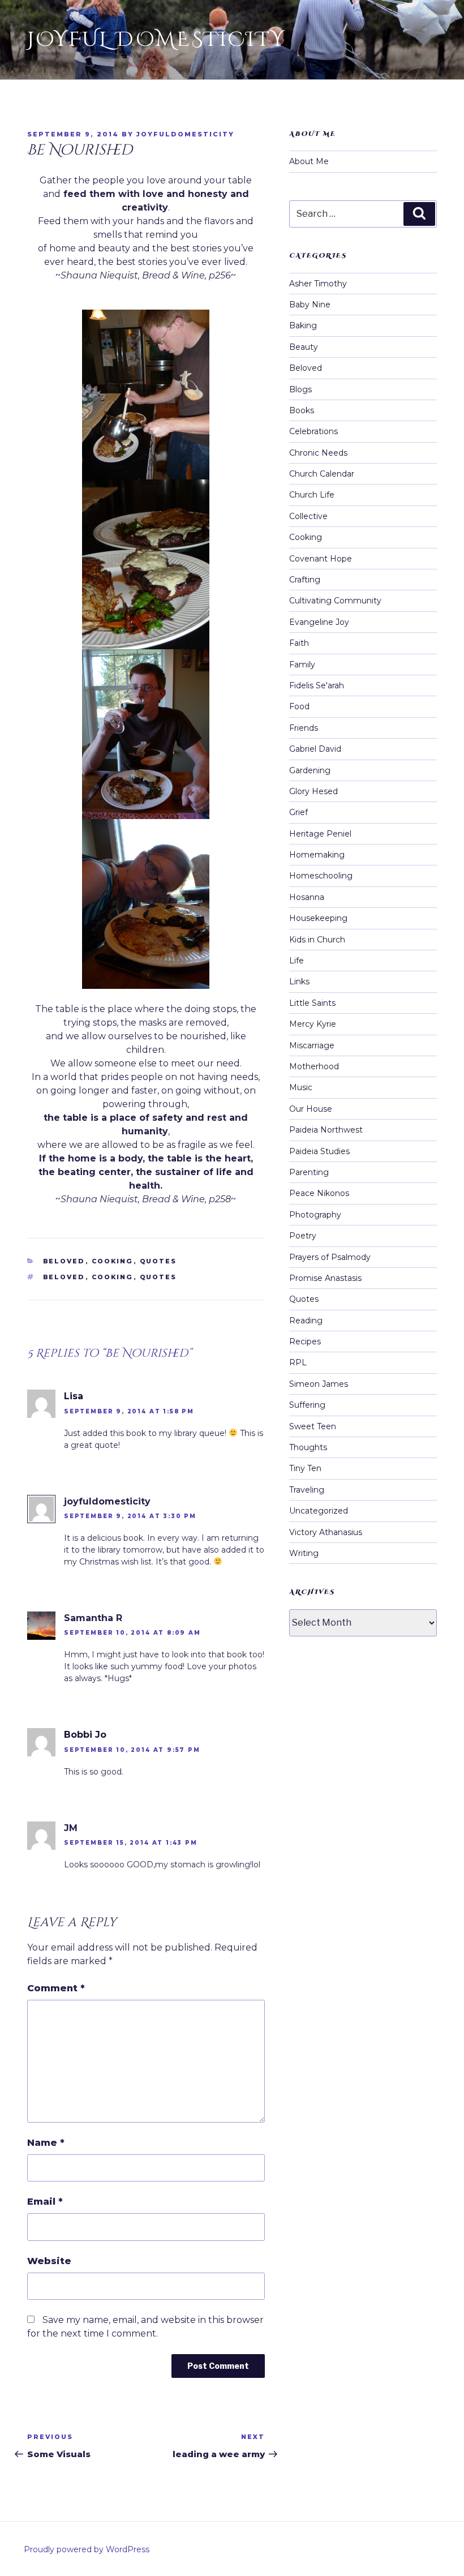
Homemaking (317, 855)
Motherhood (314, 1066)
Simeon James (319, 1384)
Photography (315, 1215)
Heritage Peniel (320, 834)
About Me (309, 161)
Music (301, 1087)
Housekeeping (318, 918)
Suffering (307, 1405)
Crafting (305, 580)
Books (302, 410)
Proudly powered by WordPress (87, 2549)
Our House (311, 1109)
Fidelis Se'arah (317, 685)
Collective (308, 516)
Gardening (310, 770)
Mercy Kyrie (313, 1024)
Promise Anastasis (325, 1278)
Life (297, 961)
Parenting (309, 1172)
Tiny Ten (305, 1468)
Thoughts (308, 1447)
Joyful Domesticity (156, 40)
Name (46, 2143)
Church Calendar (322, 474)
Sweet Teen (313, 1426)
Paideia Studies (319, 1151)
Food (299, 706)
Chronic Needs (318, 453)
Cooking (113, 1261)
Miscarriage (312, 1045)
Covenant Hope (321, 559)
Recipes (305, 1341)
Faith (299, 643)
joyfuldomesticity (185, 134)
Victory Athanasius (326, 1532)
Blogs (300, 389)
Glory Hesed (313, 791)
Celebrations (313, 431)
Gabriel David (315, 749)
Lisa (74, 1396)
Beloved (64, 1261)
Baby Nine (310, 305)
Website (49, 2261)
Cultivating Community (335, 601)
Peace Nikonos (319, 1193)
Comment (56, 1988)
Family (302, 665)
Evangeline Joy (319, 622)
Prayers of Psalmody (330, 1257)
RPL (298, 1362)
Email (45, 2202)
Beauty (304, 347)
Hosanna (307, 897)
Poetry (303, 1236)
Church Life (312, 495)
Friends (304, 728)
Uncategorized (319, 1511)
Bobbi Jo (85, 1735)
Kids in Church (317, 940)
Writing (304, 1553)
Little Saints (312, 1003)
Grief (298, 812)
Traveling (307, 1490)
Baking (303, 325)
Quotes (158, 1261)
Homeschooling (321, 876)
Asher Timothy (318, 284)
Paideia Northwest (326, 1130)
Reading (306, 1321)
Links (299, 981)
